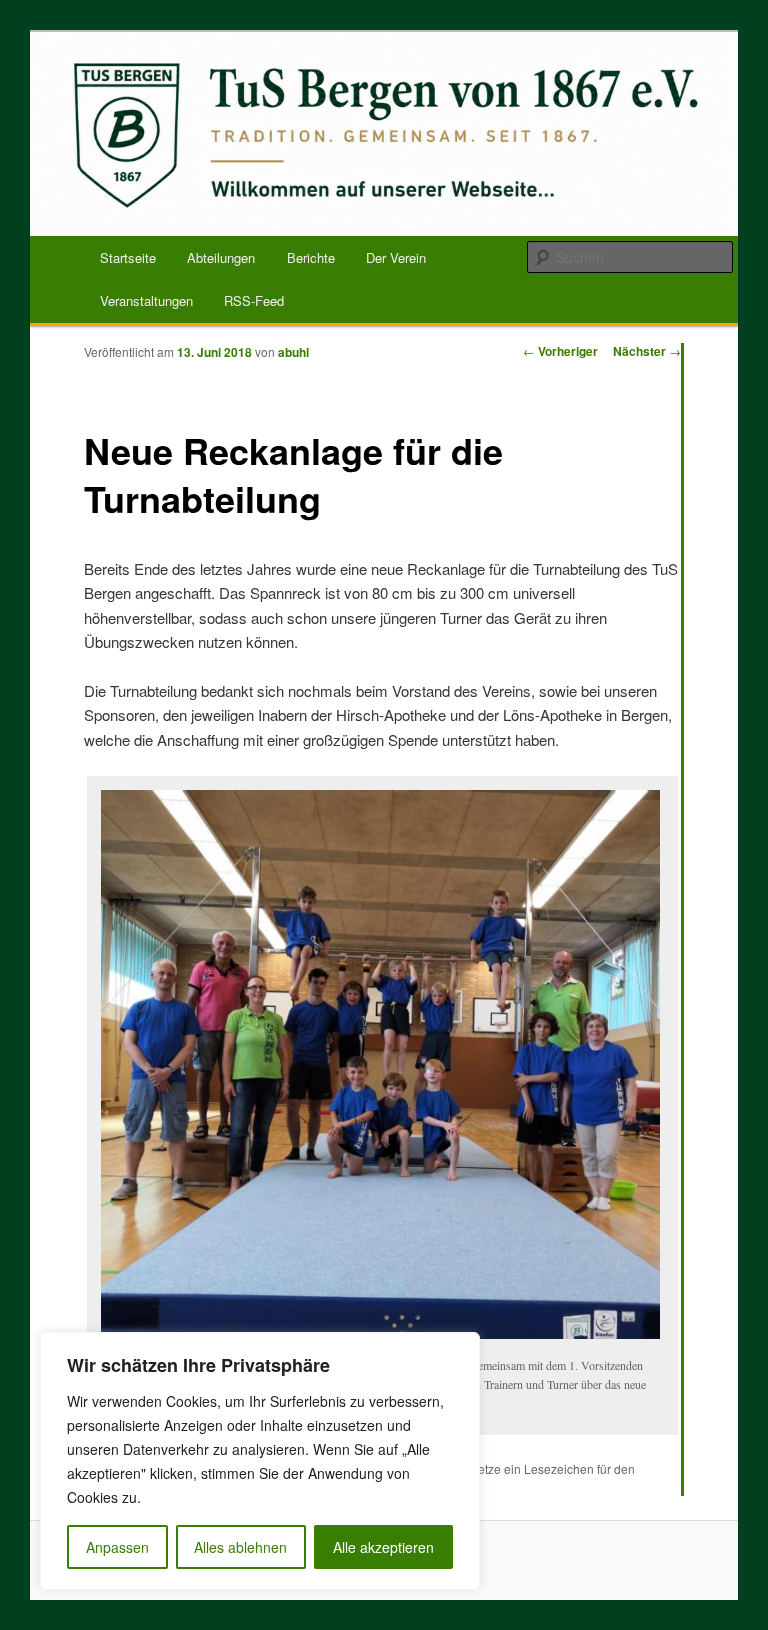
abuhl (293, 352)
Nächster (647, 351)
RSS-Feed (254, 300)
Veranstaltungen (146, 300)
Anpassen (117, 1547)
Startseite (128, 257)
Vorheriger (560, 351)
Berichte (311, 257)
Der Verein (396, 257)
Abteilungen (221, 257)
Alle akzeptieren (383, 1547)
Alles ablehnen (240, 1547)
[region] (260, 1461)
